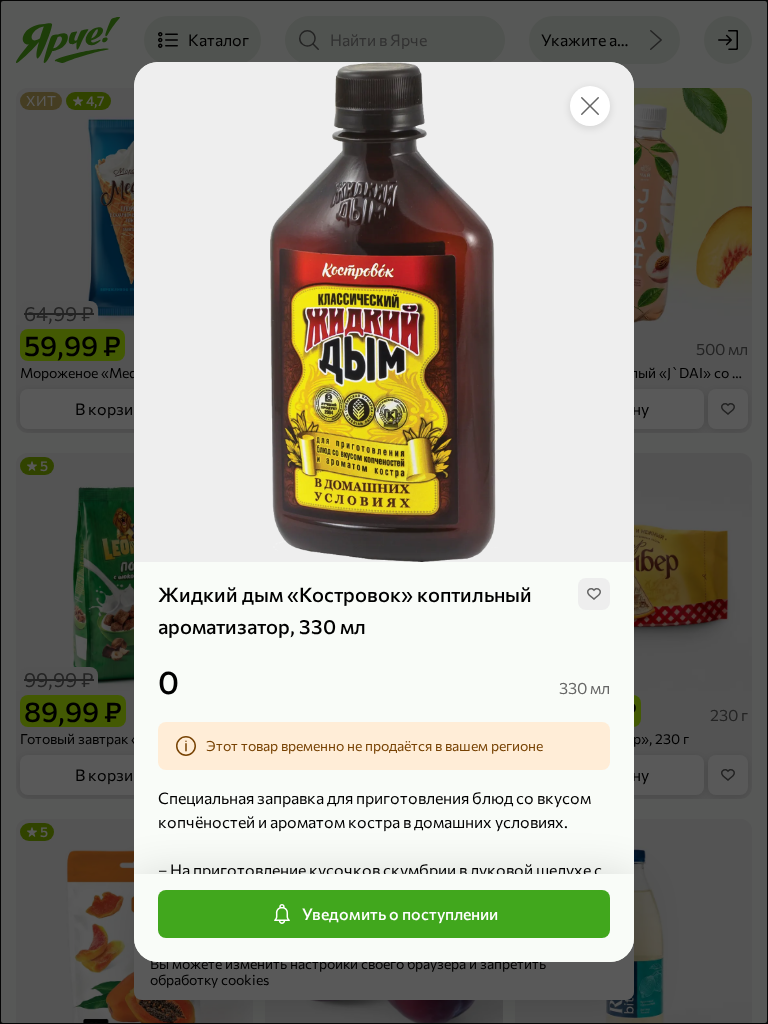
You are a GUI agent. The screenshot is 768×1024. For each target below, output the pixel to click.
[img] (594, 594)
